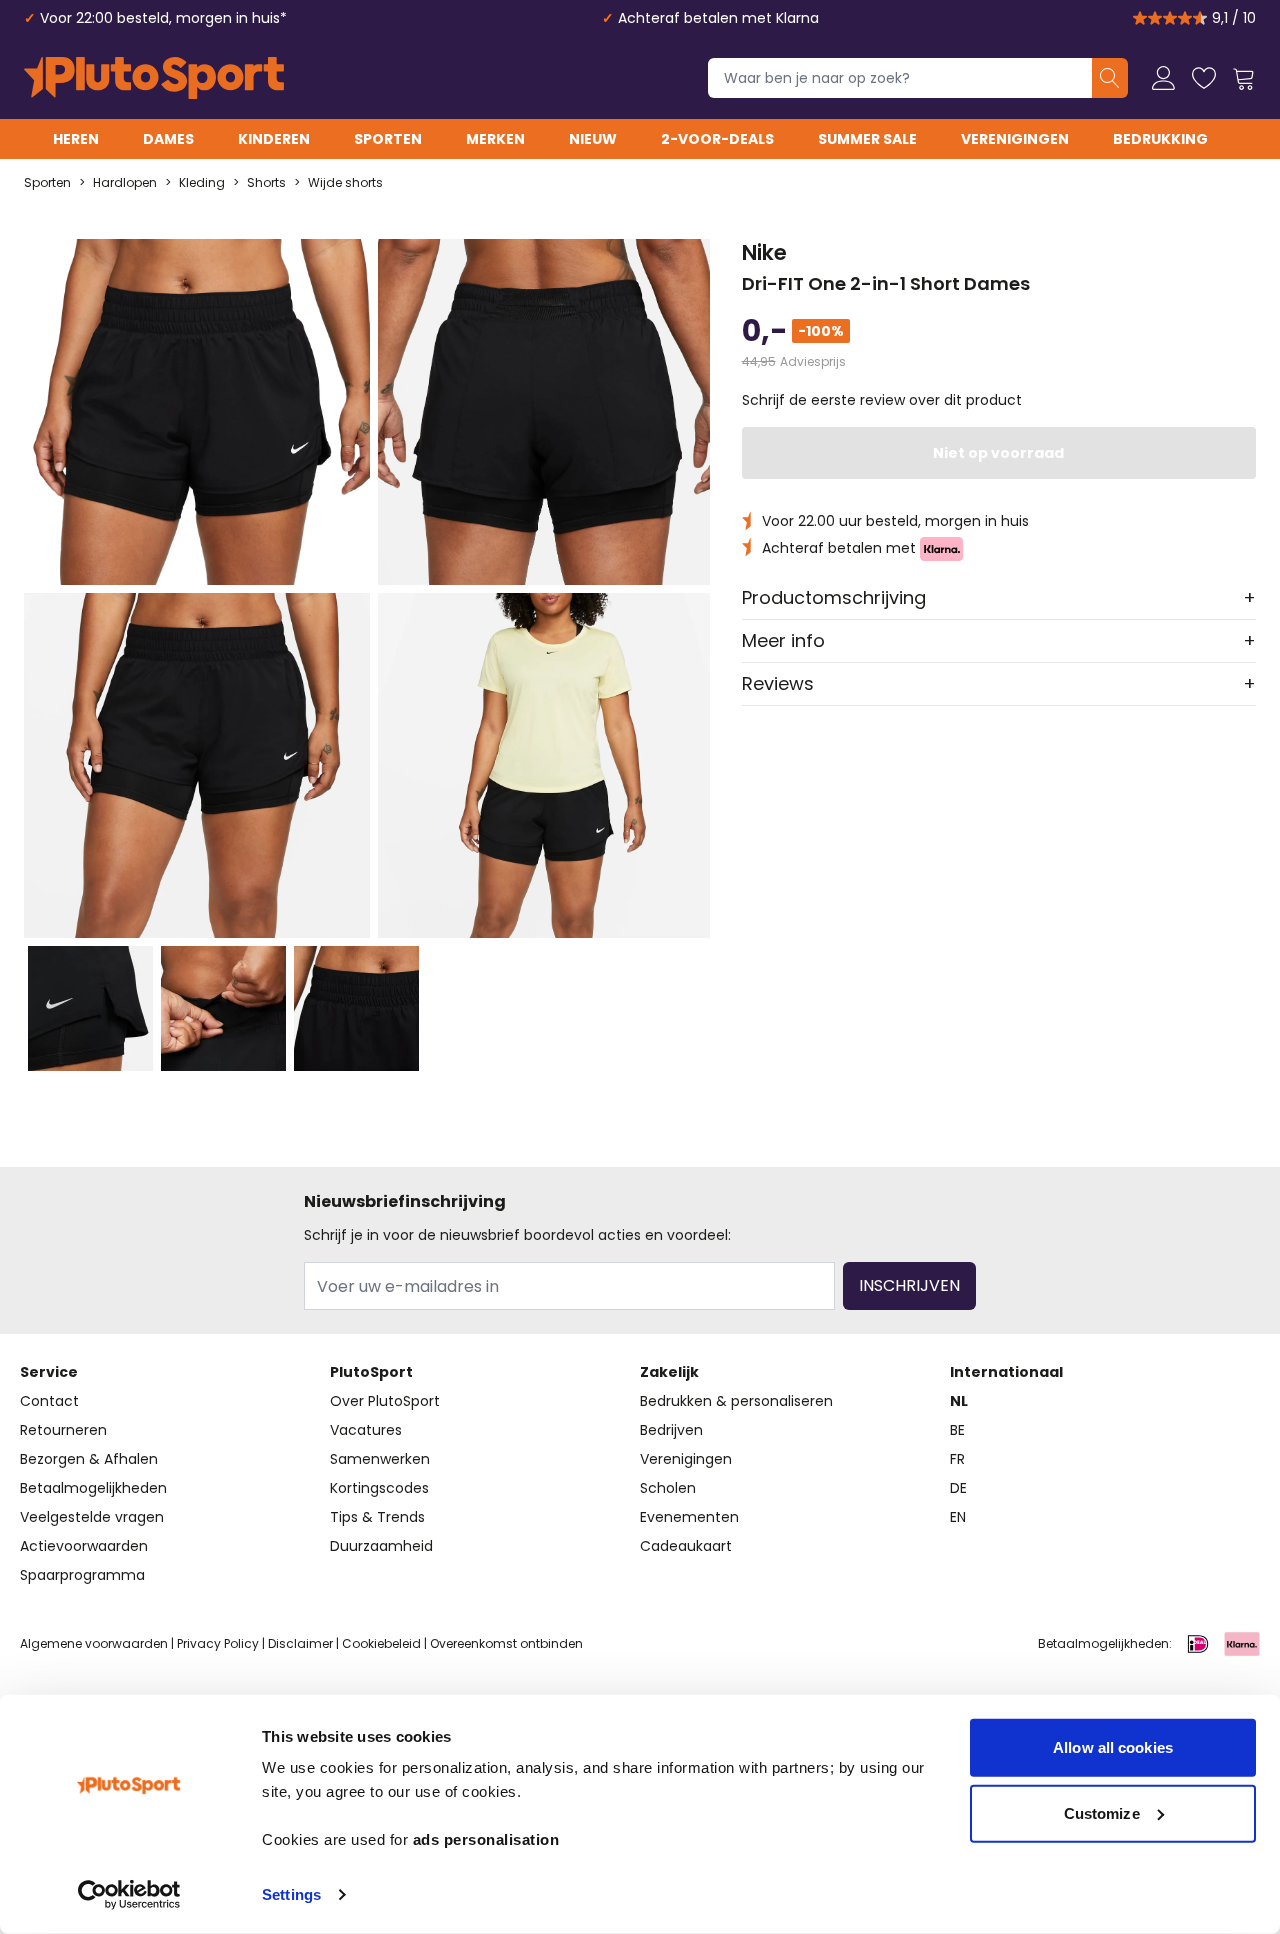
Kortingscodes (379, 1488)
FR (957, 1459)
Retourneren (63, 1430)
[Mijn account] (1164, 78)
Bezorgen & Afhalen (89, 1459)
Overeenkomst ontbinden (506, 1643)
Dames (168, 139)
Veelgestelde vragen (92, 1517)
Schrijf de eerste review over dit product (882, 400)
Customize (1102, 1812)
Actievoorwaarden (84, 1546)
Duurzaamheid (381, 1546)
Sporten (388, 139)
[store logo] (154, 78)
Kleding (202, 183)
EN (958, 1517)
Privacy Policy (218, 1643)
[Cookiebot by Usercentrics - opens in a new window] (129, 1895)
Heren (76, 139)
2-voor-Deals (717, 139)
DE (958, 1488)
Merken (495, 139)
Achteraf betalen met (841, 548)
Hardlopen (125, 183)
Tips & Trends (377, 1517)
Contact (49, 1401)
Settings (291, 1894)
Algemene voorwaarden (94, 1643)
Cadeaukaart (686, 1546)
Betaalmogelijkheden (93, 1488)
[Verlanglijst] (1204, 78)
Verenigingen (1015, 139)
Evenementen (689, 1517)
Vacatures (366, 1430)
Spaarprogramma (82, 1575)
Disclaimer (300, 1643)
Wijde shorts (345, 183)
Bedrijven (671, 1430)
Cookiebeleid (381, 1643)
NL (959, 1401)
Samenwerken (380, 1459)
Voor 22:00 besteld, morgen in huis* (163, 18)
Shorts (266, 183)
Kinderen (274, 139)
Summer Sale (867, 139)
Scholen (668, 1488)
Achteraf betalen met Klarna (718, 18)
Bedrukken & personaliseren (736, 1401)
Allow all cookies (1113, 1747)
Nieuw (593, 139)
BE (957, 1430)
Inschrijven (909, 1285)
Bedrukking (1160, 139)
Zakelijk (669, 1372)
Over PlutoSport (385, 1401)
